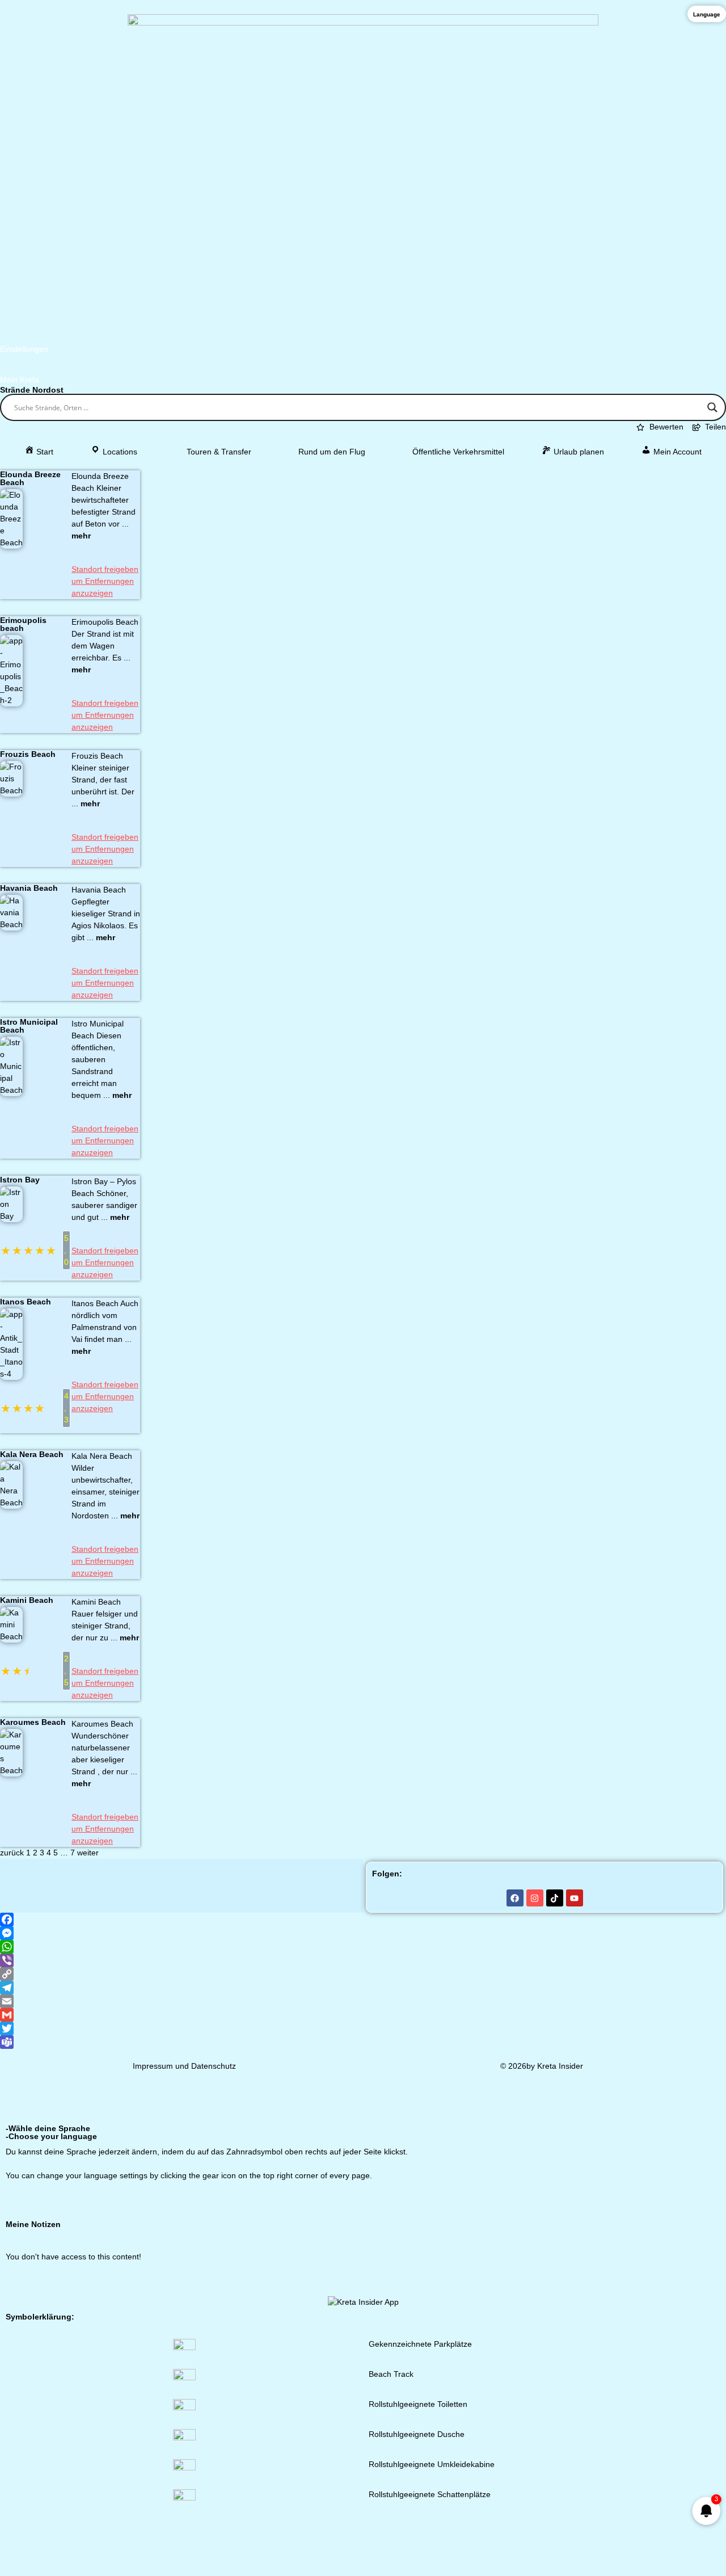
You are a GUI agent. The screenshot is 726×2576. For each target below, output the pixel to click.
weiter (88, 1853)
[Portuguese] (684, 2200)
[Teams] (363, 2042)
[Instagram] (535, 1898)
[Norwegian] (655, 2200)
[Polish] (669, 2200)
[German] (507, 2200)
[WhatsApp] (363, 1947)
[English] (537, 2200)
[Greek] (522, 2200)
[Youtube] (575, 1898)
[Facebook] (515, 1898)
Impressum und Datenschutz (184, 2066)
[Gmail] (363, 2015)
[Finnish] (625, 2200)
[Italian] (566, 2200)
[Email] (363, 2001)
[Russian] (699, 2200)
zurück (12, 1853)
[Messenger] (363, 1933)
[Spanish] (581, 2200)
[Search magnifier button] (712, 407)
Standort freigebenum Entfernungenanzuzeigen (105, 581)
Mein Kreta (20, 380)
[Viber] (363, 1960)
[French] (551, 2200)
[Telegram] (363, 1988)
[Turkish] (714, 2200)
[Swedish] (640, 2200)
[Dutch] (596, 2200)
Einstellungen (24, 349)
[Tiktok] (555, 1898)
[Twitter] (363, 2028)
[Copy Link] (363, 1974)
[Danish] (610, 2200)
